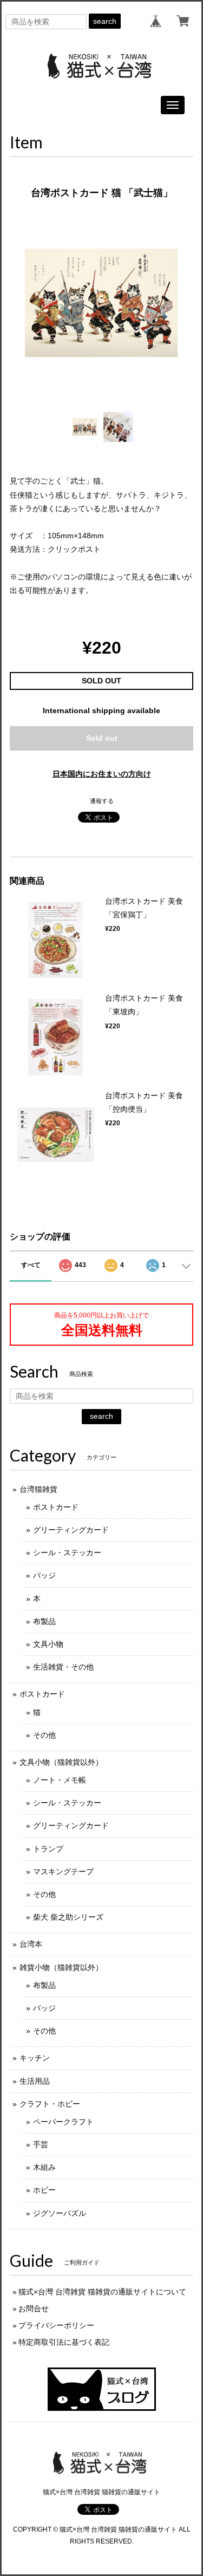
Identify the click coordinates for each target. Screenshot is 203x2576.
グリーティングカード (71, 1530)
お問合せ (34, 2308)
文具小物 (48, 1644)
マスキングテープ (63, 1871)
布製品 (44, 1621)
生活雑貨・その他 (63, 1667)
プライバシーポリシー (56, 2325)
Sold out (102, 738)
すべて (31, 1265)
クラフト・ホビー (50, 2104)
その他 (44, 1735)
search (105, 21)
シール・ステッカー (67, 1553)
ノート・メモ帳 (60, 1780)
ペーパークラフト (63, 2122)
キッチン (35, 2058)
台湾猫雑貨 (38, 1489)
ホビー (44, 2190)
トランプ (48, 1849)
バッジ (44, 1575)
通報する (102, 801)
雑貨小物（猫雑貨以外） (61, 1967)
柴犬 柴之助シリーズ (68, 1917)
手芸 (41, 2144)
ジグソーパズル (60, 2213)
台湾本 (31, 1944)
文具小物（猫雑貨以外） (61, 1762)
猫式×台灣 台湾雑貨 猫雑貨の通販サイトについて (102, 2292)
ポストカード (56, 1507)
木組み (44, 2167)
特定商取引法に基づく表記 (64, 2342)
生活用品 (35, 2081)
